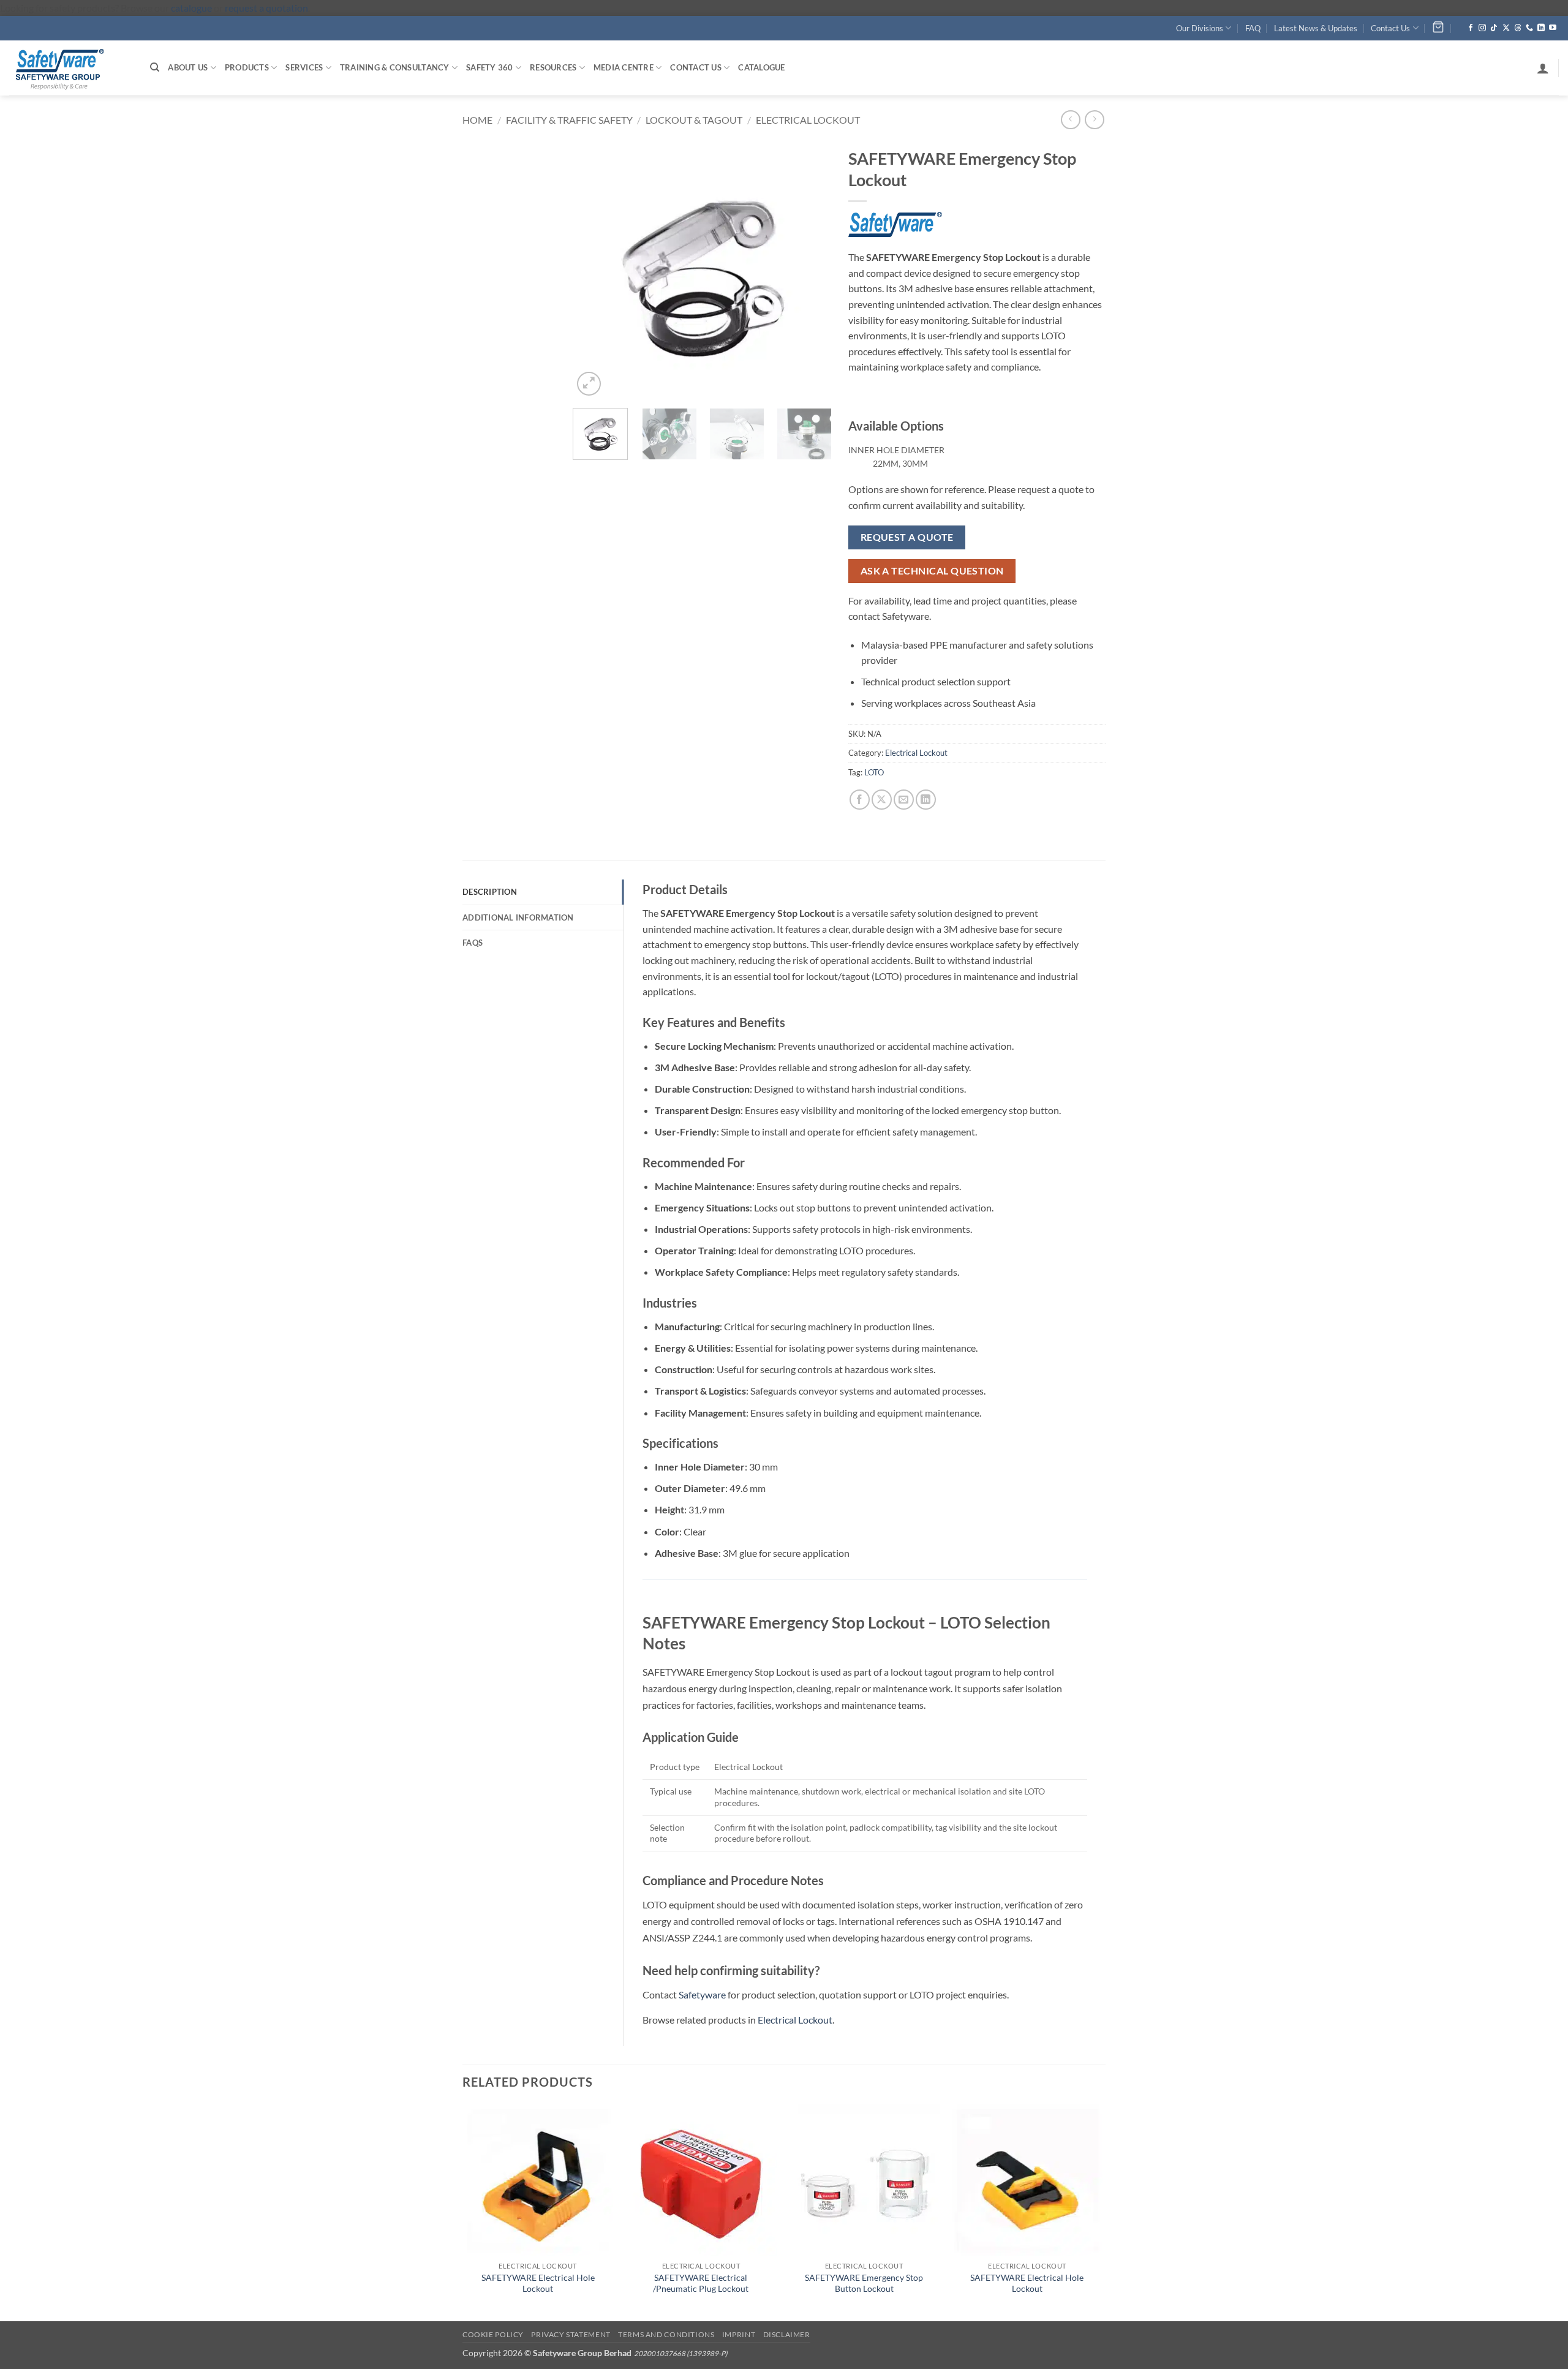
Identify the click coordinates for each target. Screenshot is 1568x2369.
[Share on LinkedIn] (926, 800)
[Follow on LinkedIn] (1541, 28)
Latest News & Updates (1316, 28)
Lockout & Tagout (694, 120)
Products (247, 67)
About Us (188, 67)
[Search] (155, 67)
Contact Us (1390, 28)
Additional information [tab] (518, 917)
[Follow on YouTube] (1553, 28)
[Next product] (1070, 120)
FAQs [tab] (473, 943)
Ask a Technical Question (932, 571)
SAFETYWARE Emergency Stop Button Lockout (864, 2283)
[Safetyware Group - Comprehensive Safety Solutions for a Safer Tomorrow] (70, 68)
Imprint (739, 2334)
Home (477, 120)
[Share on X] (882, 800)
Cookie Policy (493, 2334)
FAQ (1253, 28)
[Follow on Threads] (1518, 28)
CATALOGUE (761, 67)
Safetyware (702, 1994)
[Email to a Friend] (904, 800)
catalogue (191, 8)
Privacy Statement (571, 2334)
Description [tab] (490, 892)
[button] (1543, 68)
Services (304, 67)
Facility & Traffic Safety (569, 120)
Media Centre (624, 67)
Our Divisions (1200, 28)
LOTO (874, 772)
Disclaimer (787, 2334)
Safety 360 (490, 67)
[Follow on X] (1506, 28)
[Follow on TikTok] (1494, 28)
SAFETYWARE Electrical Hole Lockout (538, 2283)
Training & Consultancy (395, 67)
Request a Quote (907, 537)
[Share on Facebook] (860, 800)
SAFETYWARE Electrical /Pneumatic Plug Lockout (701, 2283)
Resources (553, 67)
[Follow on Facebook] (1471, 28)
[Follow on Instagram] (1482, 28)
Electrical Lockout (808, 120)
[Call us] (1529, 28)
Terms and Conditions (666, 2334)
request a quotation (266, 8)
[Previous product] (1094, 120)
